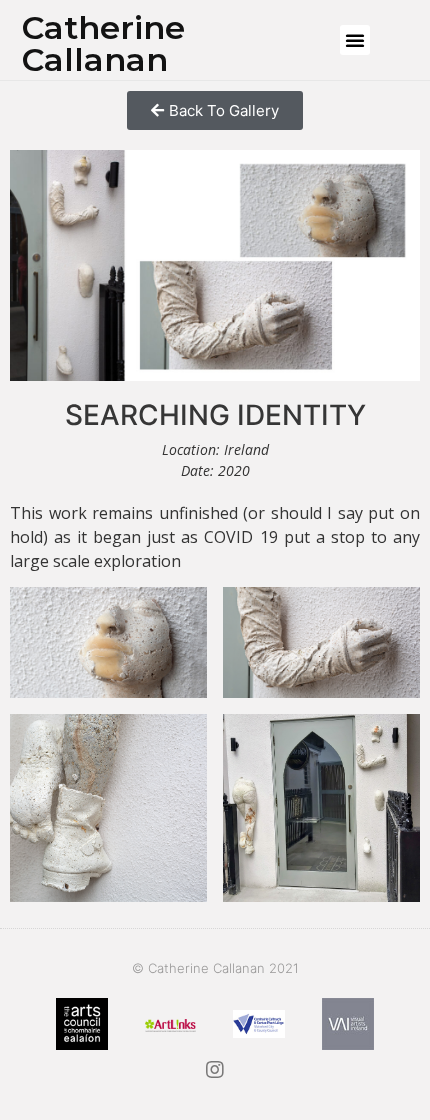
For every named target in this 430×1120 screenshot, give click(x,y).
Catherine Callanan (103, 43)
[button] (355, 40)
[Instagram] (215, 1070)
